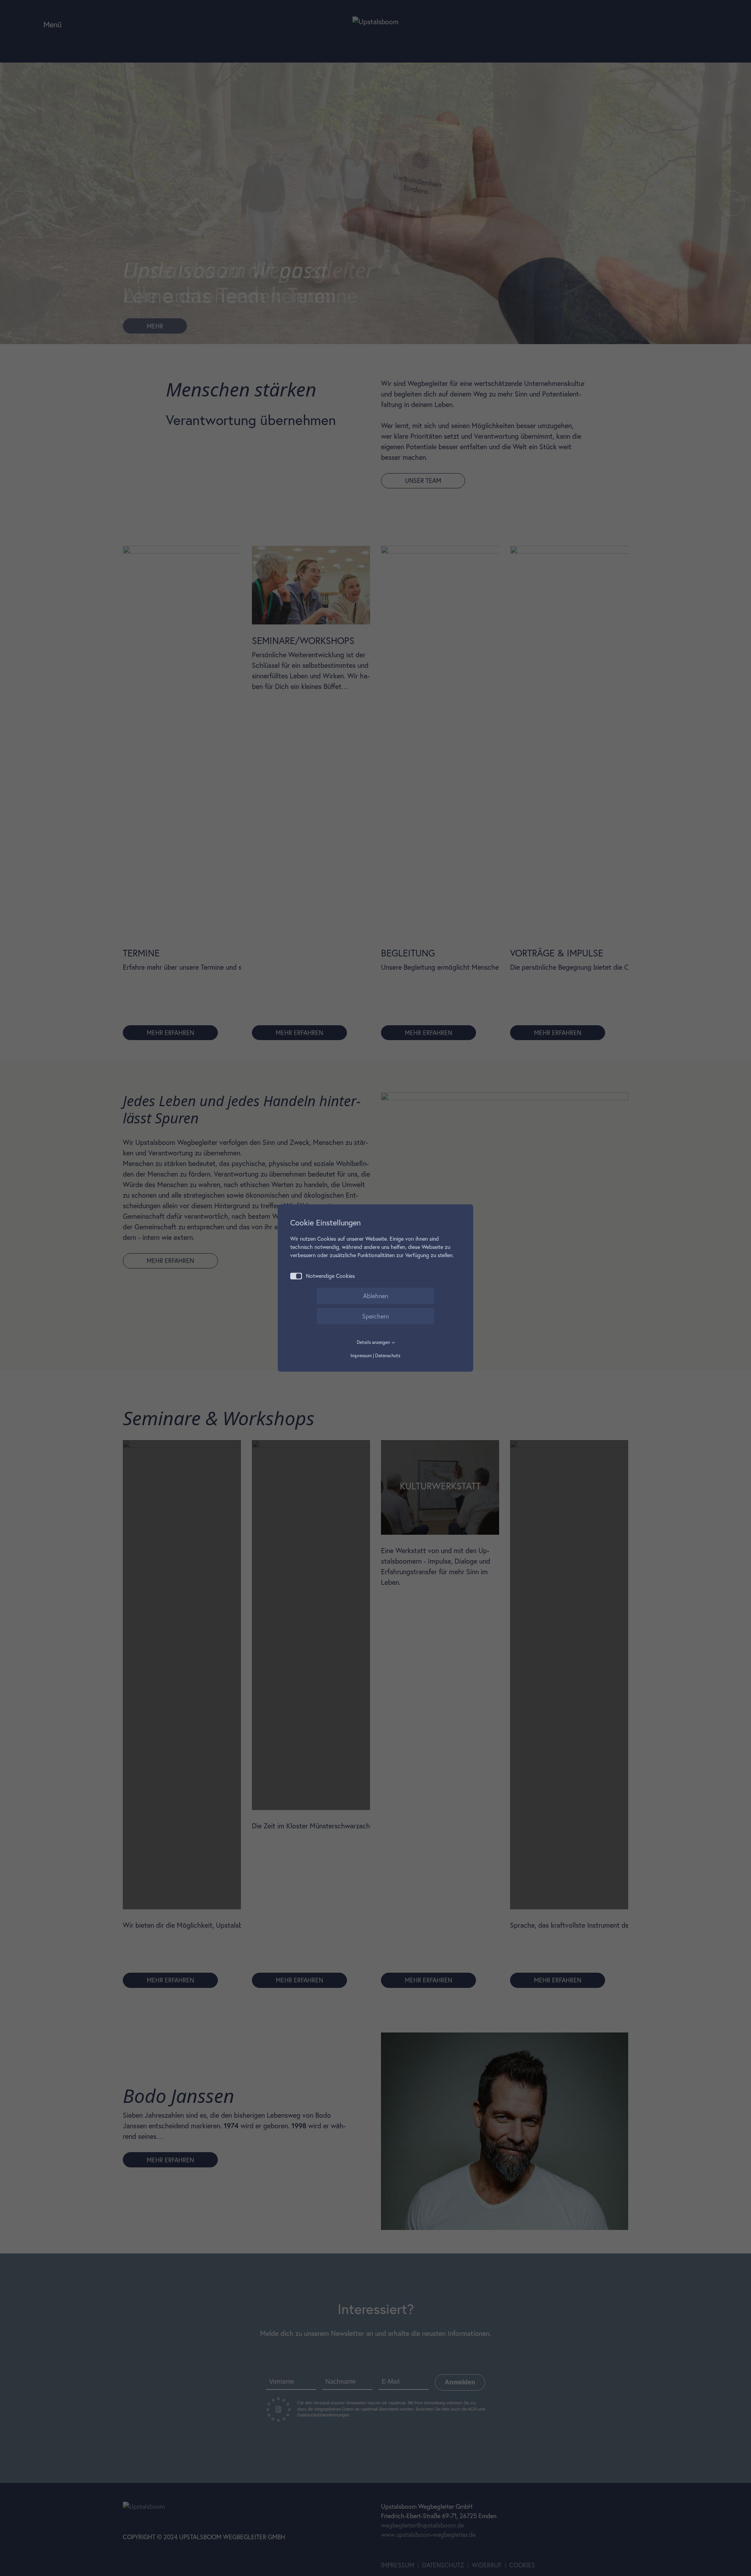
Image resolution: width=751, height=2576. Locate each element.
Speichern (375, 1316)
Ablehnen (375, 1296)
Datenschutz (388, 1355)
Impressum (361, 1355)
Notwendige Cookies (330, 1276)
